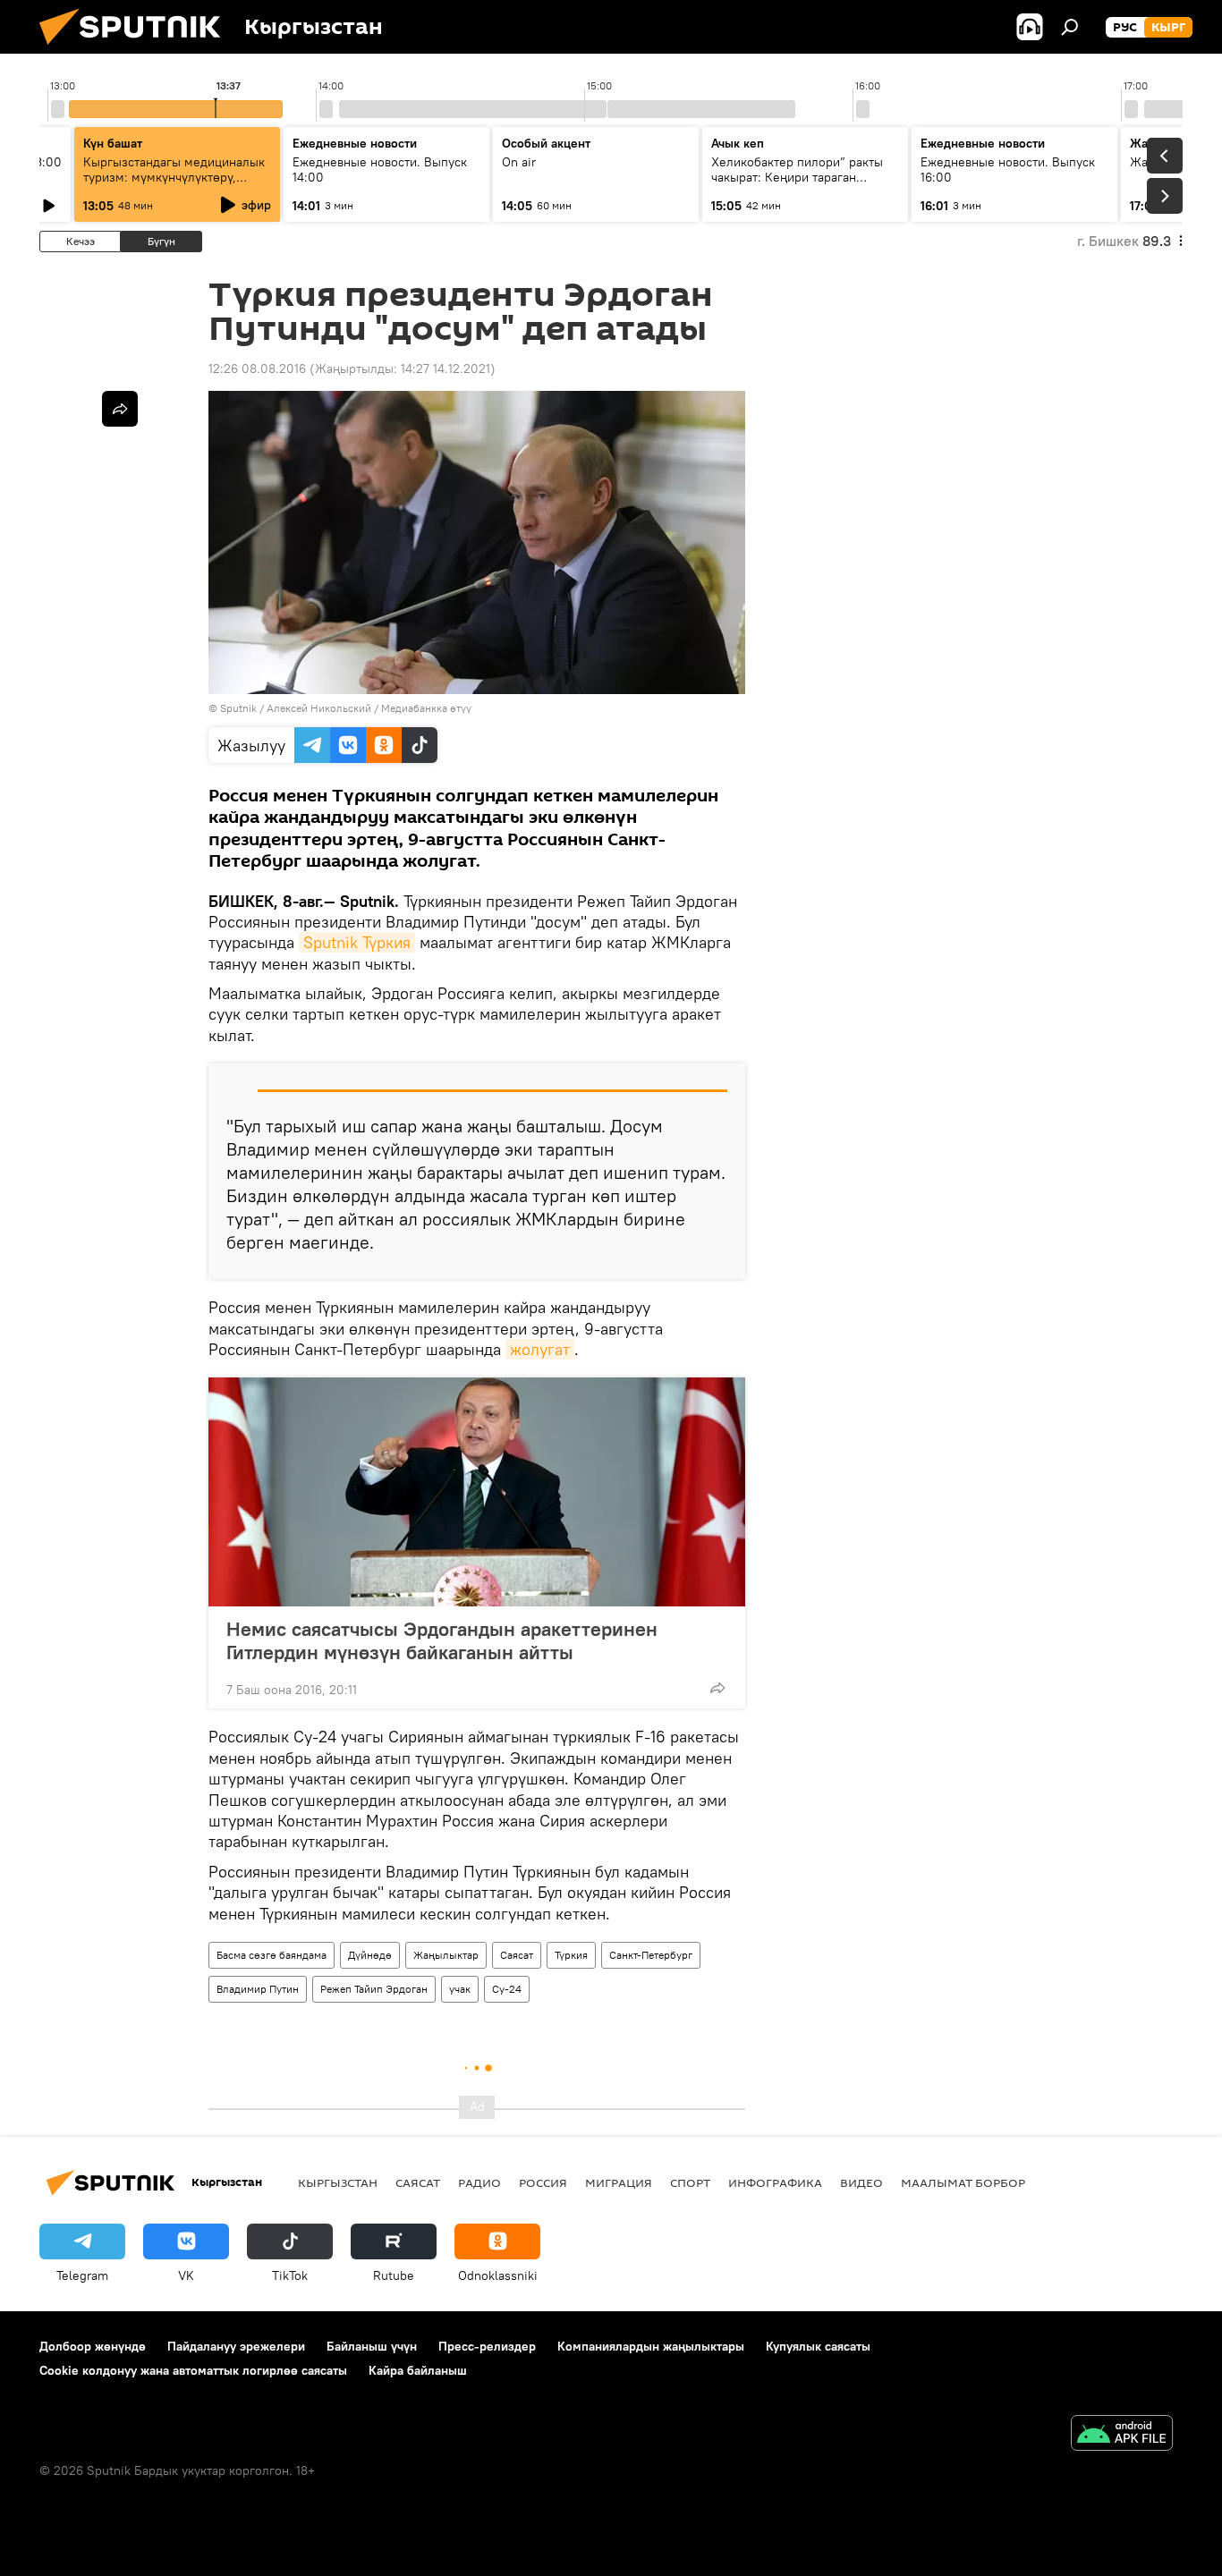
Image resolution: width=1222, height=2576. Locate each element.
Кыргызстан (338, 2182)
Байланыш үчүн (372, 2346)
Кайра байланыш (418, 2370)
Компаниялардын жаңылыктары (651, 2346)
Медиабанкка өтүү (426, 708)
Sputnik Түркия (357, 942)
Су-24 (507, 1989)
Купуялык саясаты (818, 2346)
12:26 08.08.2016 (257, 369)
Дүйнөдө (370, 1955)
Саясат (517, 1955)
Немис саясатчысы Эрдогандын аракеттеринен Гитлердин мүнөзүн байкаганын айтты (442, 1640)
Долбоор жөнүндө (93, 2346)
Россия (543, 2182)
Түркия (571, 1955)
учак (460, 1989)
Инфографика (775, 2182)
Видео (861, 2182)
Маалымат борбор (963, 2182)
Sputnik (238, 708)
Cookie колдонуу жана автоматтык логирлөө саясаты (193, 2370)
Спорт (690, 2182)
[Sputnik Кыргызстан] (137, 49)
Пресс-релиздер (487, 2346)
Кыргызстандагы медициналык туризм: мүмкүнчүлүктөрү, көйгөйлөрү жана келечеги (174, 177)
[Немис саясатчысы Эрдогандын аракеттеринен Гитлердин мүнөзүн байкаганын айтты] (477, 1492)
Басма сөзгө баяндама (272, 1955)
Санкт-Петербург (651, 1955)
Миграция (619, 2182)
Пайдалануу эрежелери (236, 2346)
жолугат (540, 1349)
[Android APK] (1122, 2435)
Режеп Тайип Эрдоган (374, 1989)
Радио (479, 2182)
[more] (717, 1688)
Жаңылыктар (446, 1955)
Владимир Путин (258, 1989)
